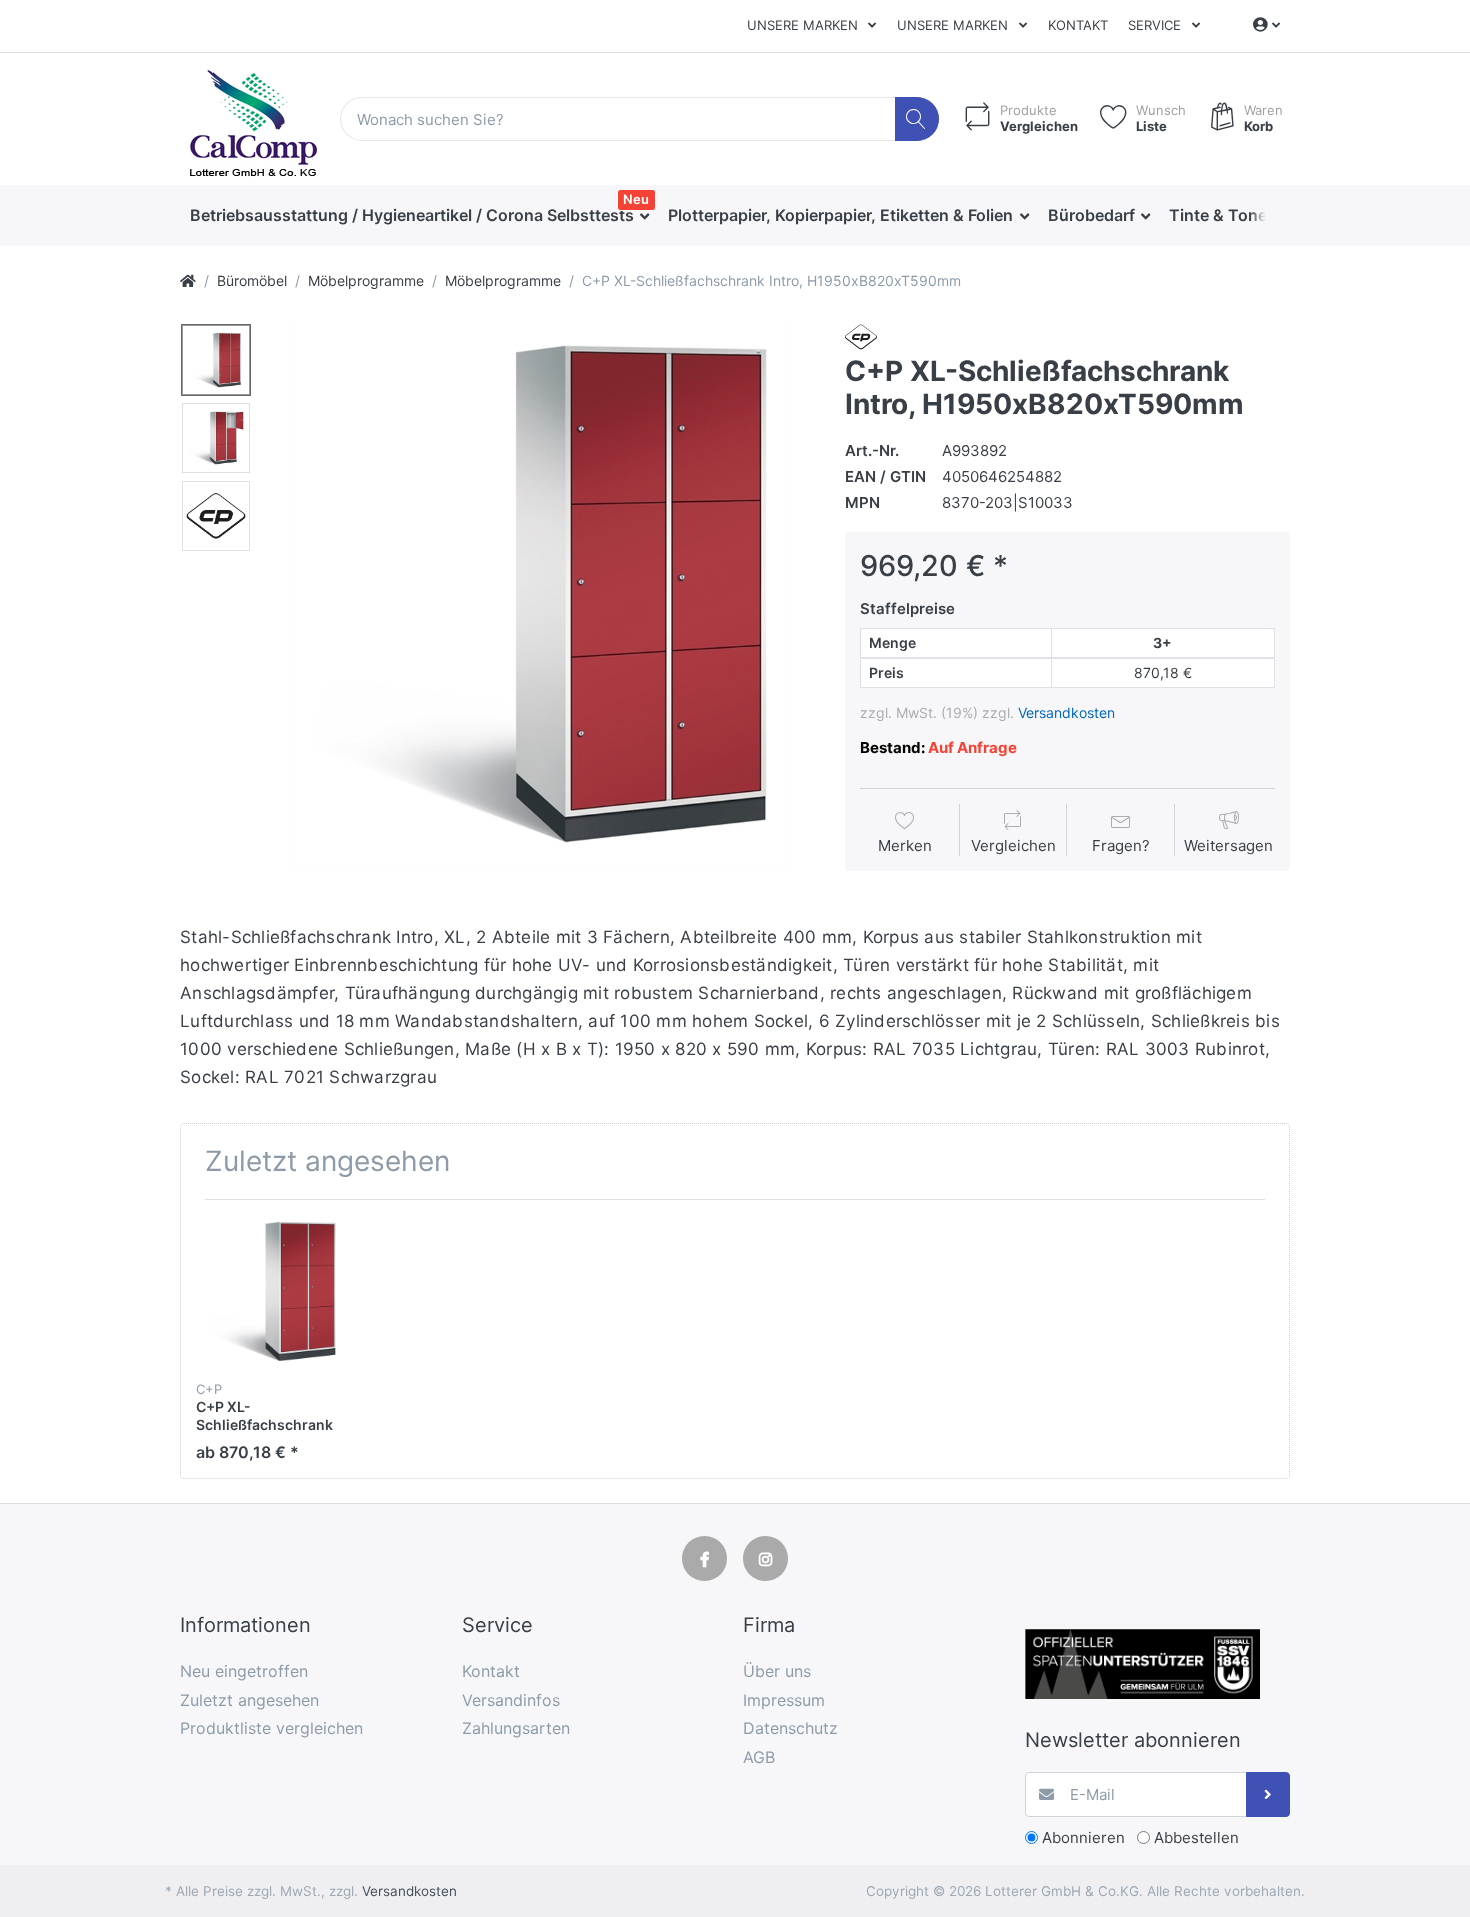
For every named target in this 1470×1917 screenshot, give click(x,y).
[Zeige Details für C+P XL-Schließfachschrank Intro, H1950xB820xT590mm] (272, 1291)
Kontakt (1078, 25)
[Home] (188, 280)
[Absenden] (1268, 1794)
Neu (636, 199)
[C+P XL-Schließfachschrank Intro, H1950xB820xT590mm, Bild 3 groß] (216, 516)
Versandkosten (1066, 712)
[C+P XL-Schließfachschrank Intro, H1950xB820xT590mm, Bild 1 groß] (216, 360)
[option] (541, 594)
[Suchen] (917, 119)
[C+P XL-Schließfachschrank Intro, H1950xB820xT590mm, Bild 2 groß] (216, 438)
